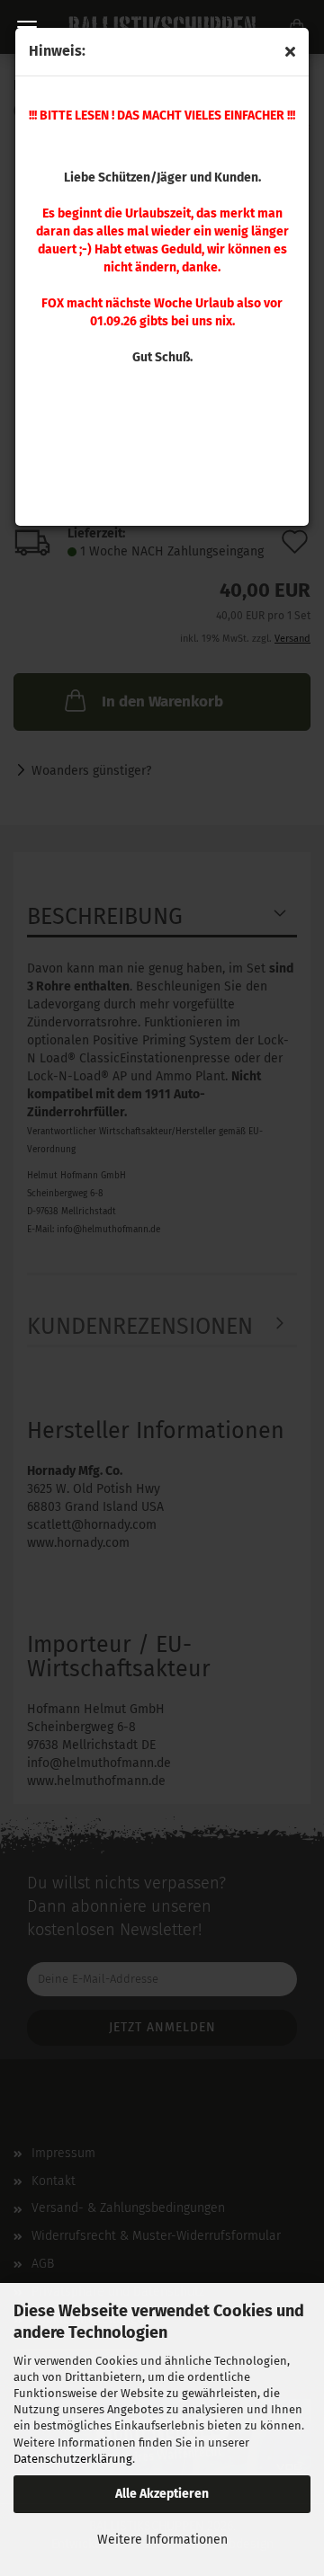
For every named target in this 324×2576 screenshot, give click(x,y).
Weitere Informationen (162, 2540)
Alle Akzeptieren (162, 2494)
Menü (27, 27)
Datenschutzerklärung (73, 2459)
